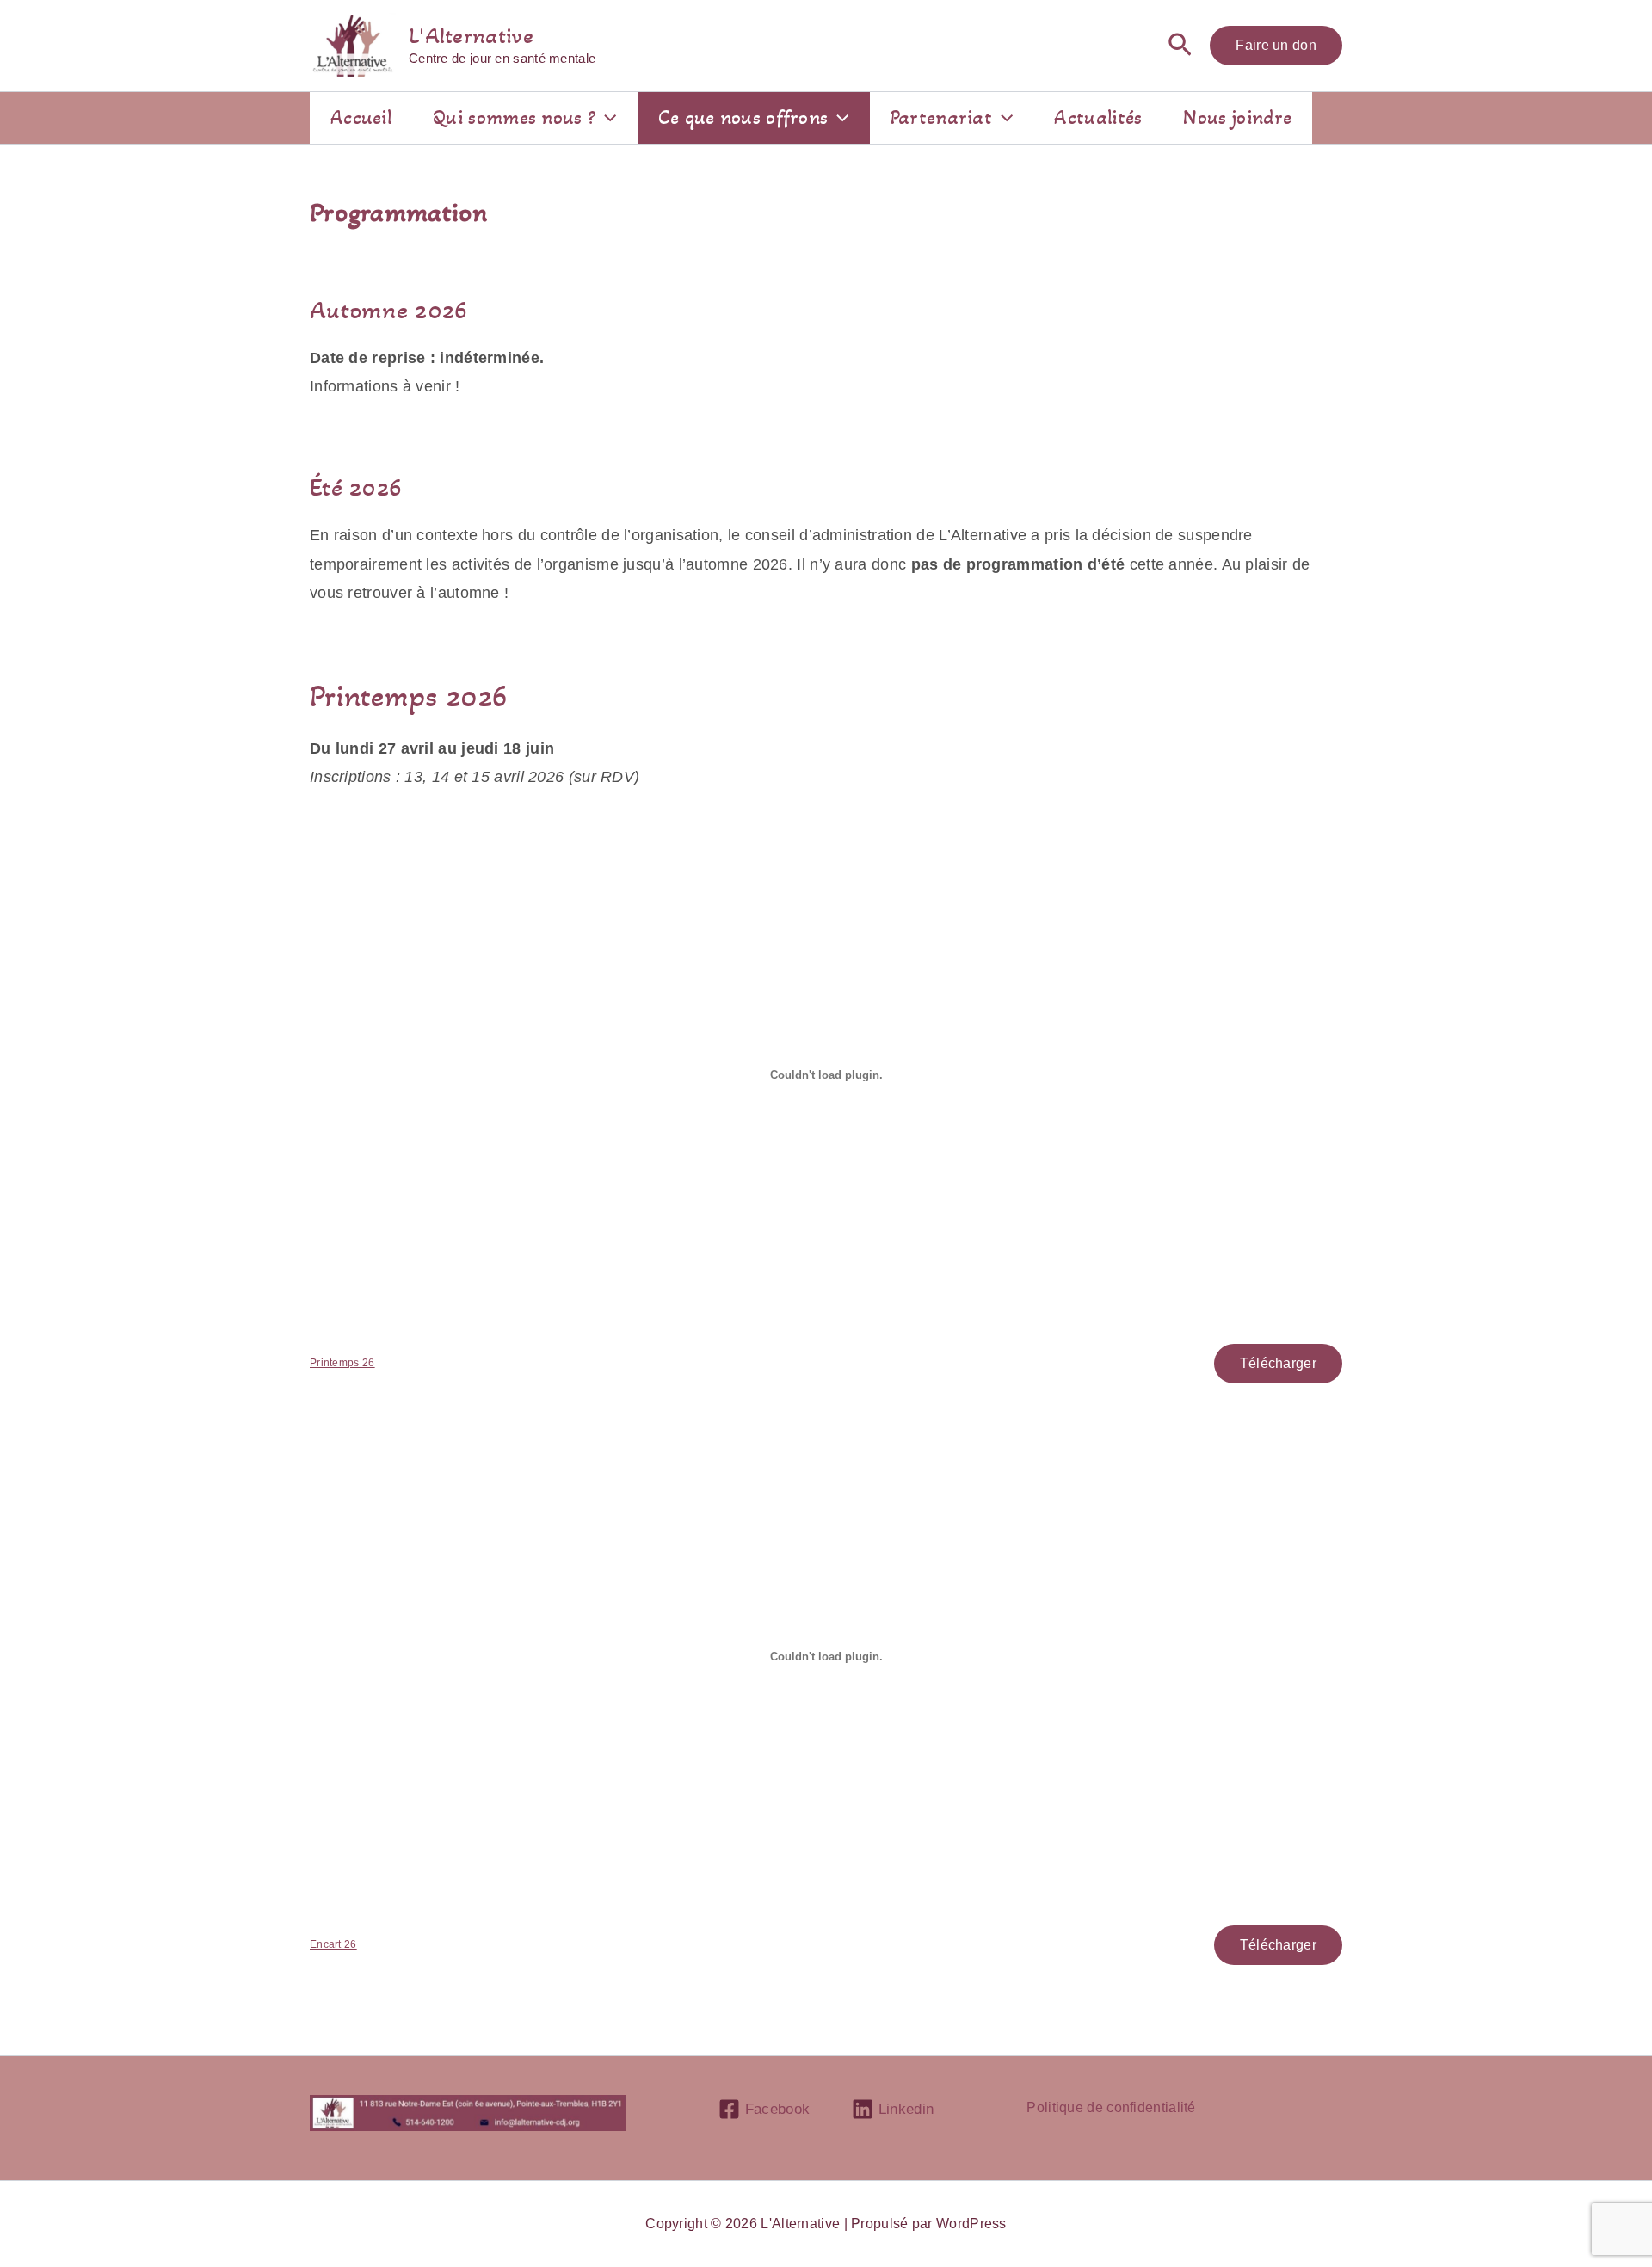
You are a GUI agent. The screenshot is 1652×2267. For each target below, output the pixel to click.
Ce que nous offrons (743, 117)
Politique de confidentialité (1111, 2107)
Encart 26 (333, 1944)
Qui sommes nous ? (514, 117)
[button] (1180, 46)
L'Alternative (471, 36)
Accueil (361, 117)
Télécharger (1278, 1363)
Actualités (1098, 117)
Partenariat (941, 117)
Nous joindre (1237, 117)
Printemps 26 (342, 1363)
